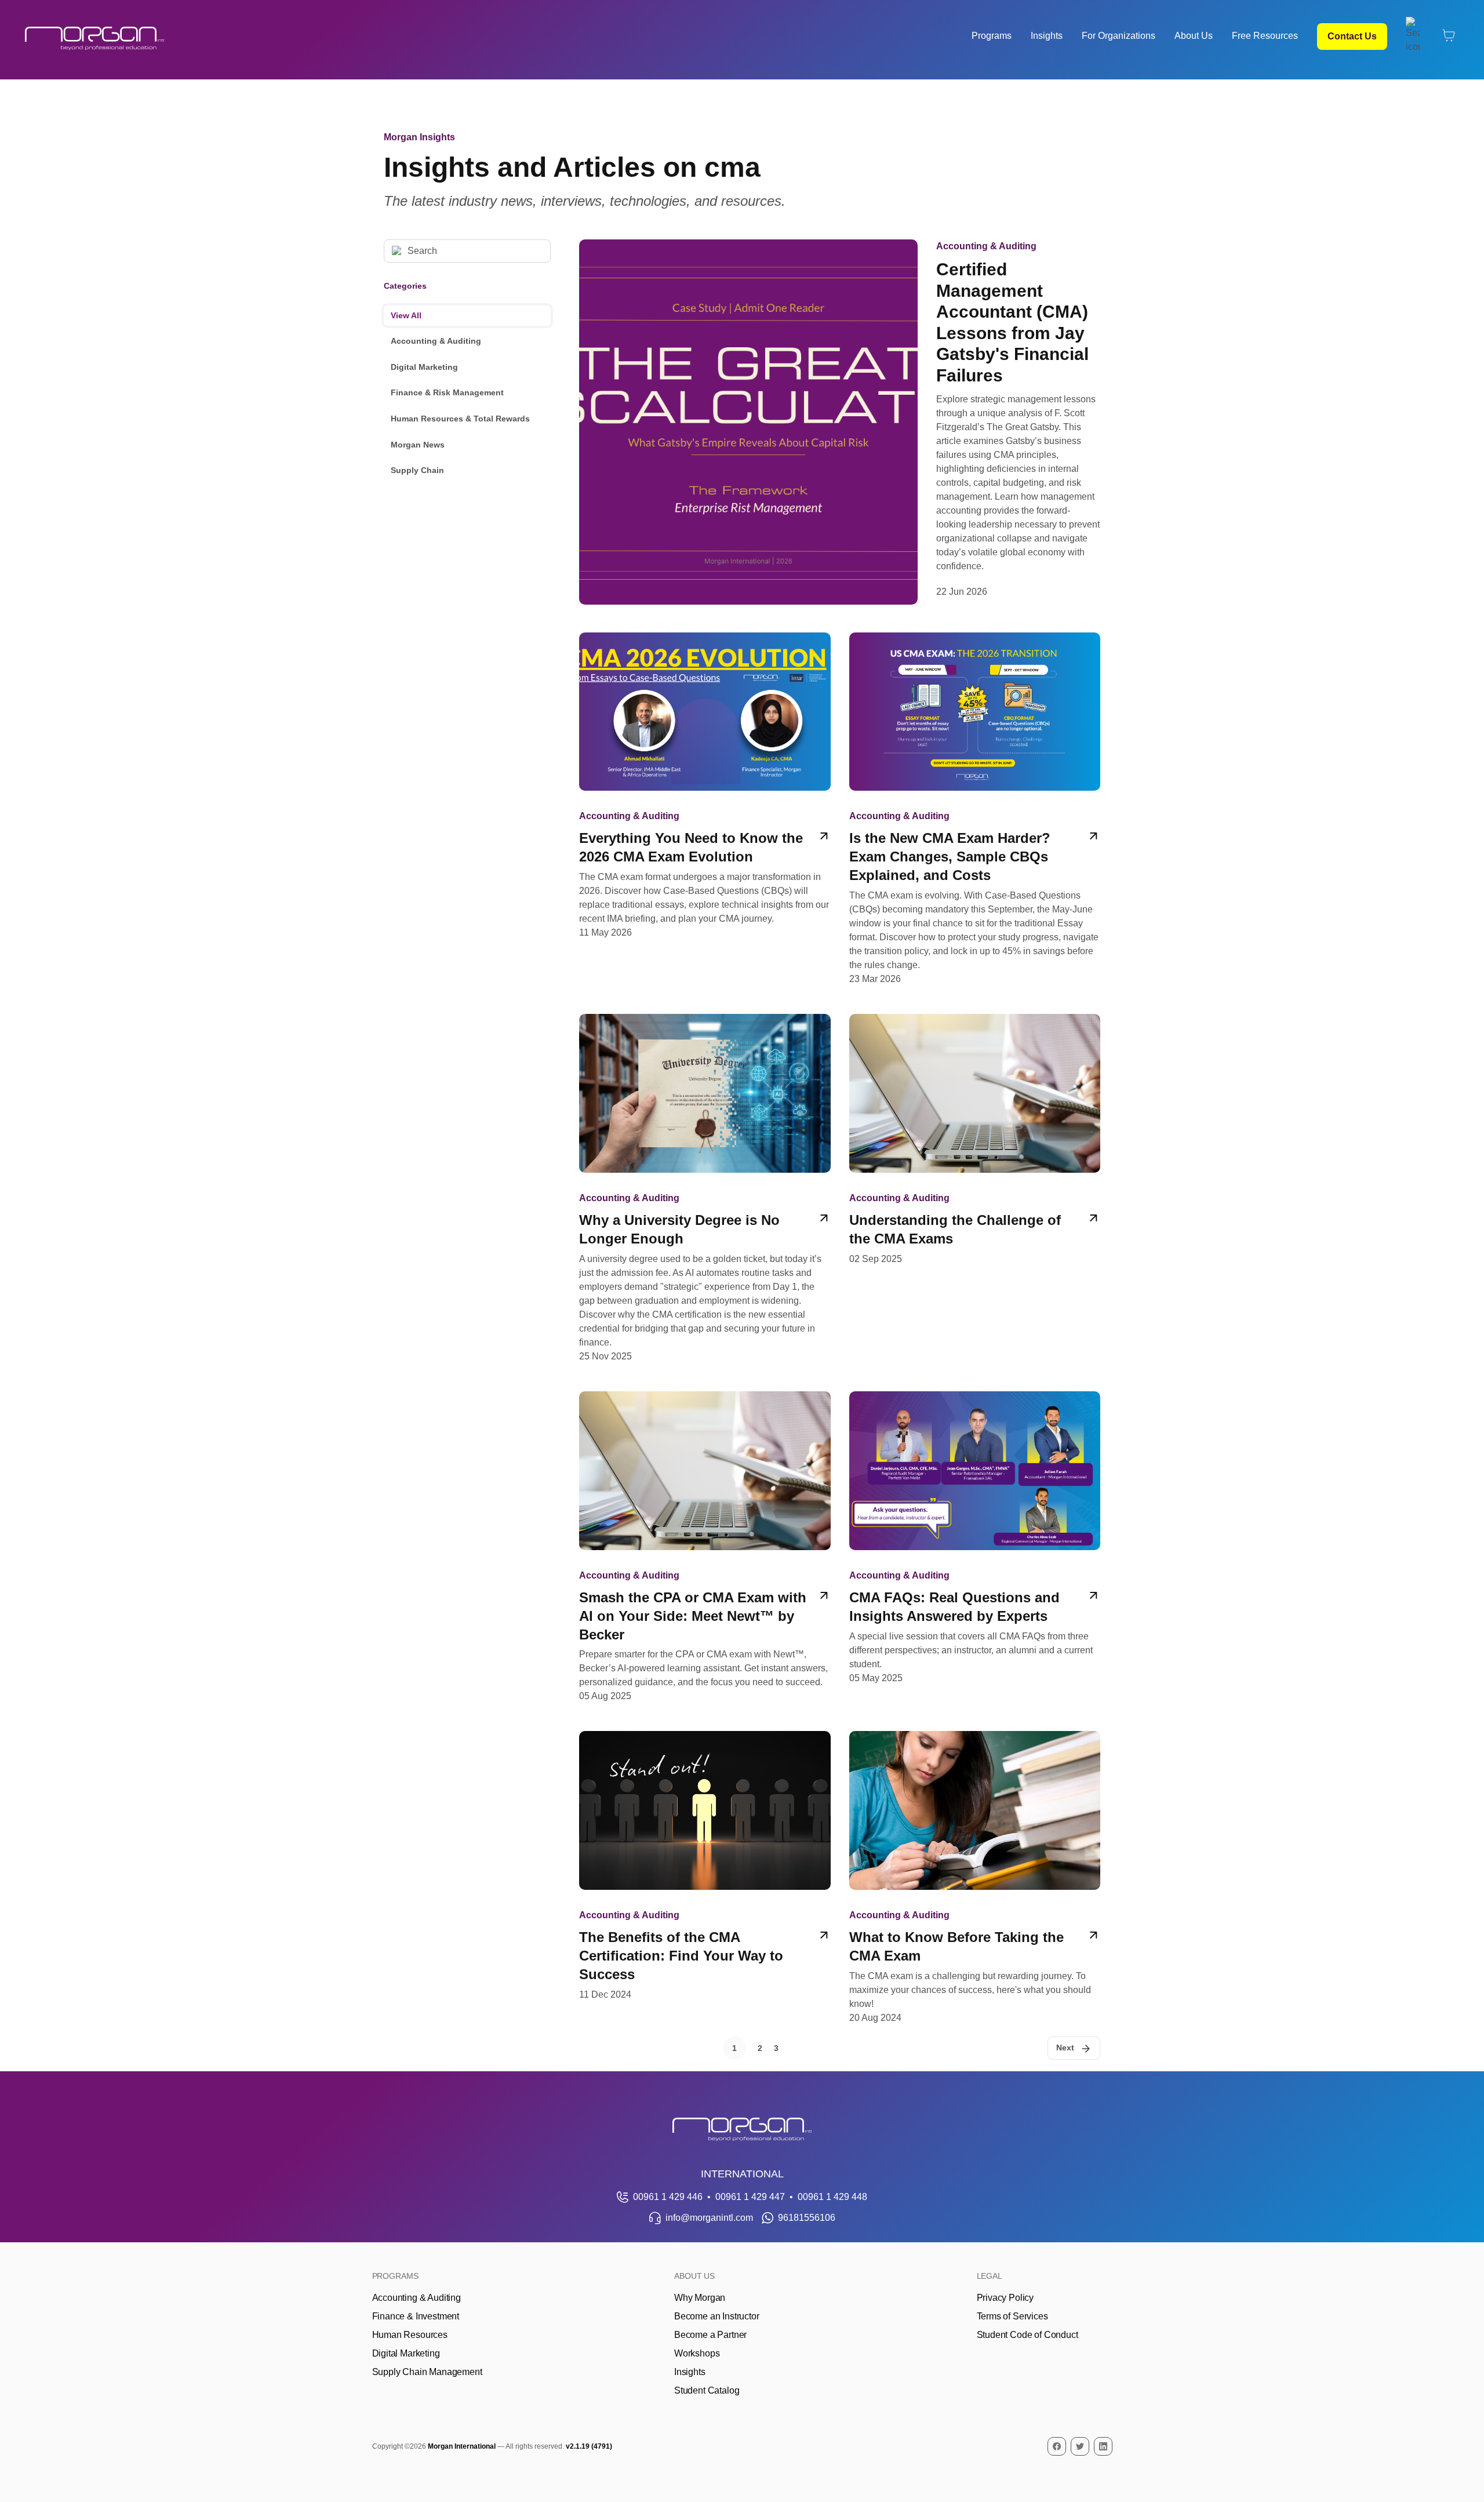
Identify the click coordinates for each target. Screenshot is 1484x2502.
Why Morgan (700, 2298)
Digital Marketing (424, 367)
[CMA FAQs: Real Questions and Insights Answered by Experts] (975, 1548)
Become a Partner (710, 2335)
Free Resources (1265, 36)
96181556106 (807, 2218)
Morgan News (418, 445)
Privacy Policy (1005, 2298)
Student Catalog (707, 2390)
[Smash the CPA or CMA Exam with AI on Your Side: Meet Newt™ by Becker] (705, 1548)
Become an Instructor (716, 2316)
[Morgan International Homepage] (742, 2130)
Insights (1047, 36)
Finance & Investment (416, 2316)
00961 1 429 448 (832, 2197)
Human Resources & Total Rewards (460, 419)
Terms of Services (1012, 2316)
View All (406, 315)
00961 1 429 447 (750, 2197)
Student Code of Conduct (1027, 2335)
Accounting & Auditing (436, 341)
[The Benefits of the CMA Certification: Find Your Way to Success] (705, 1878)
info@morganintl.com (709, 2218)
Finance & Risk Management (447, 392)
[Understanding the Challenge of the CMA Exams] (975, 1189)
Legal (990, 2276)
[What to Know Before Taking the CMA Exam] (975, 1878)
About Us (1194, 36)
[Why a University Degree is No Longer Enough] (705, 1189)
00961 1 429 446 (668, 2197)
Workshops (697, 2353)
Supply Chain (417, 470)
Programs (992, 36)
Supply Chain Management (427, 2372)
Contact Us (1352, 36)
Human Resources (410, 2335)
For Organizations (1119, 36)
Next (1065, 2048)
